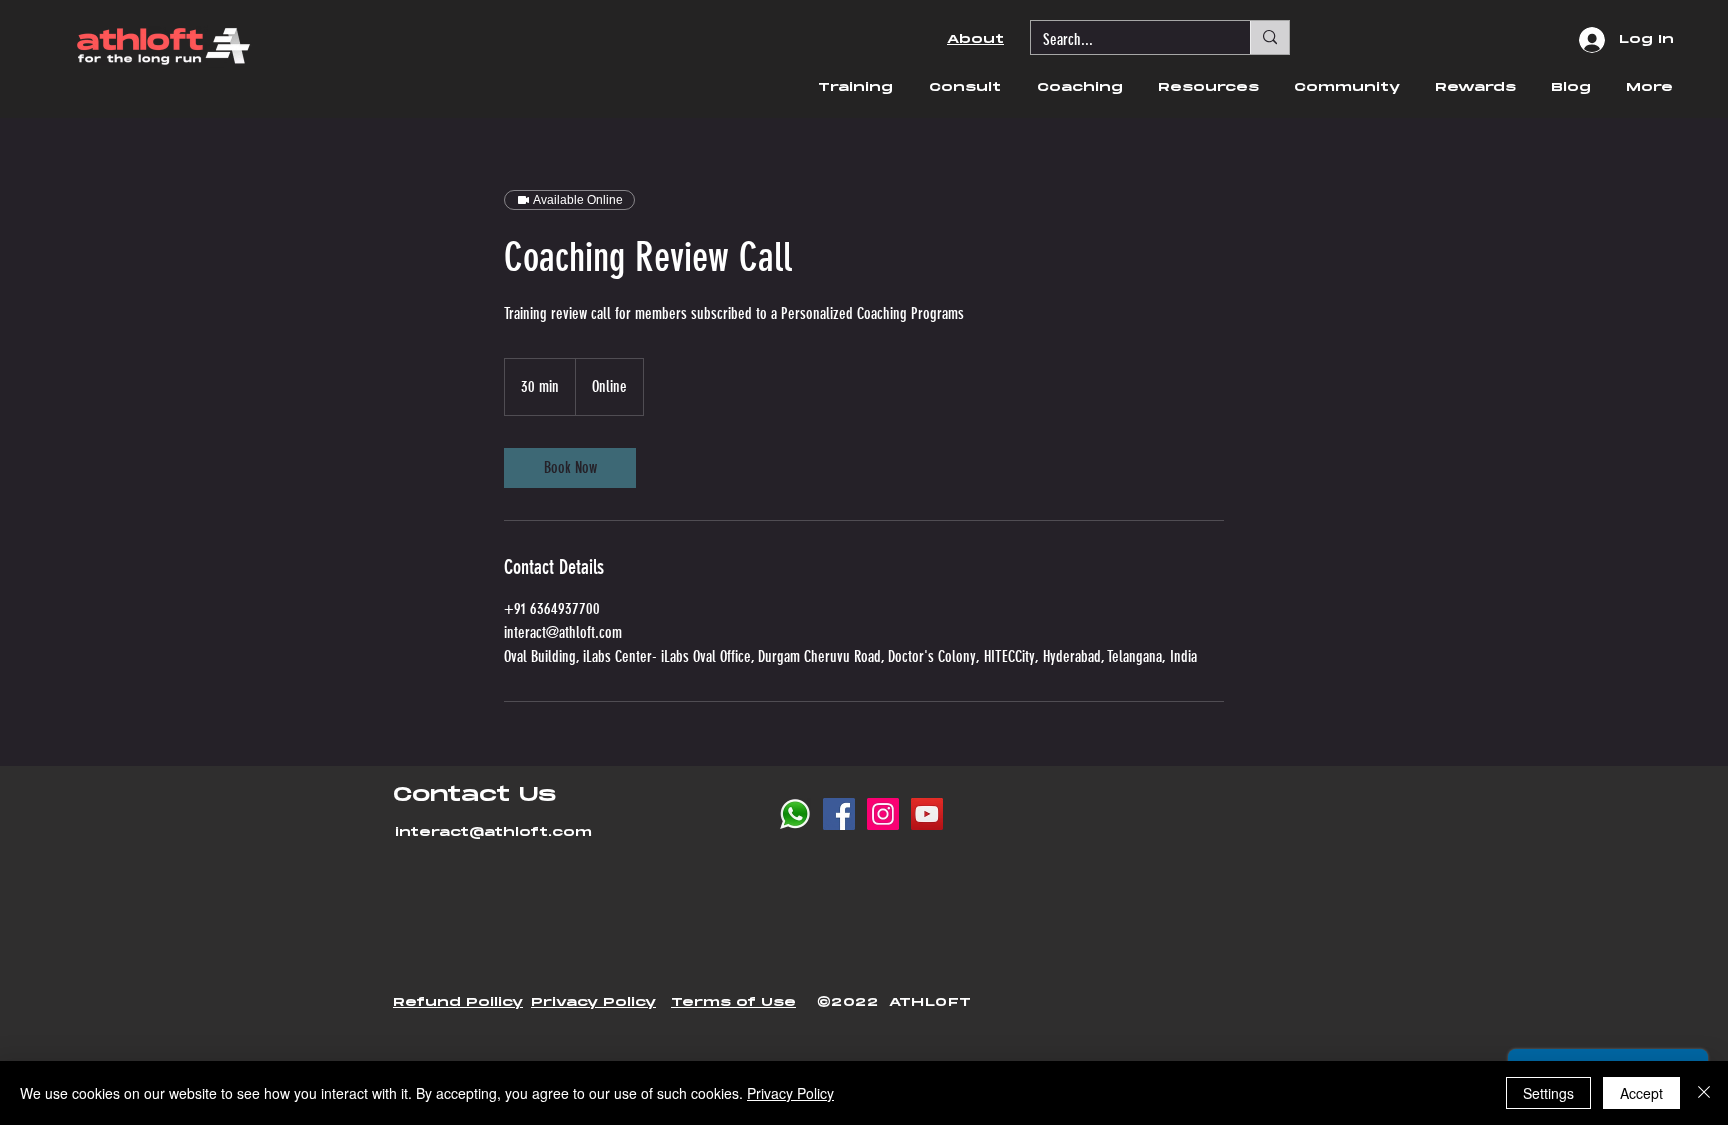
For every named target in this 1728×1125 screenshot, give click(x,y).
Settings (1548, 1093)
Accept (1641, 1093)
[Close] (1704, 1093)
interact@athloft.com (493, 832)
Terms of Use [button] (733, 1002)
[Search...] (1269, 37)
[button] (855, 88)
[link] (570, 468)
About (975, 39)
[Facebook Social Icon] (839, 814)
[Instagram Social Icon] (883, 814)
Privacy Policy (790, 1093)
